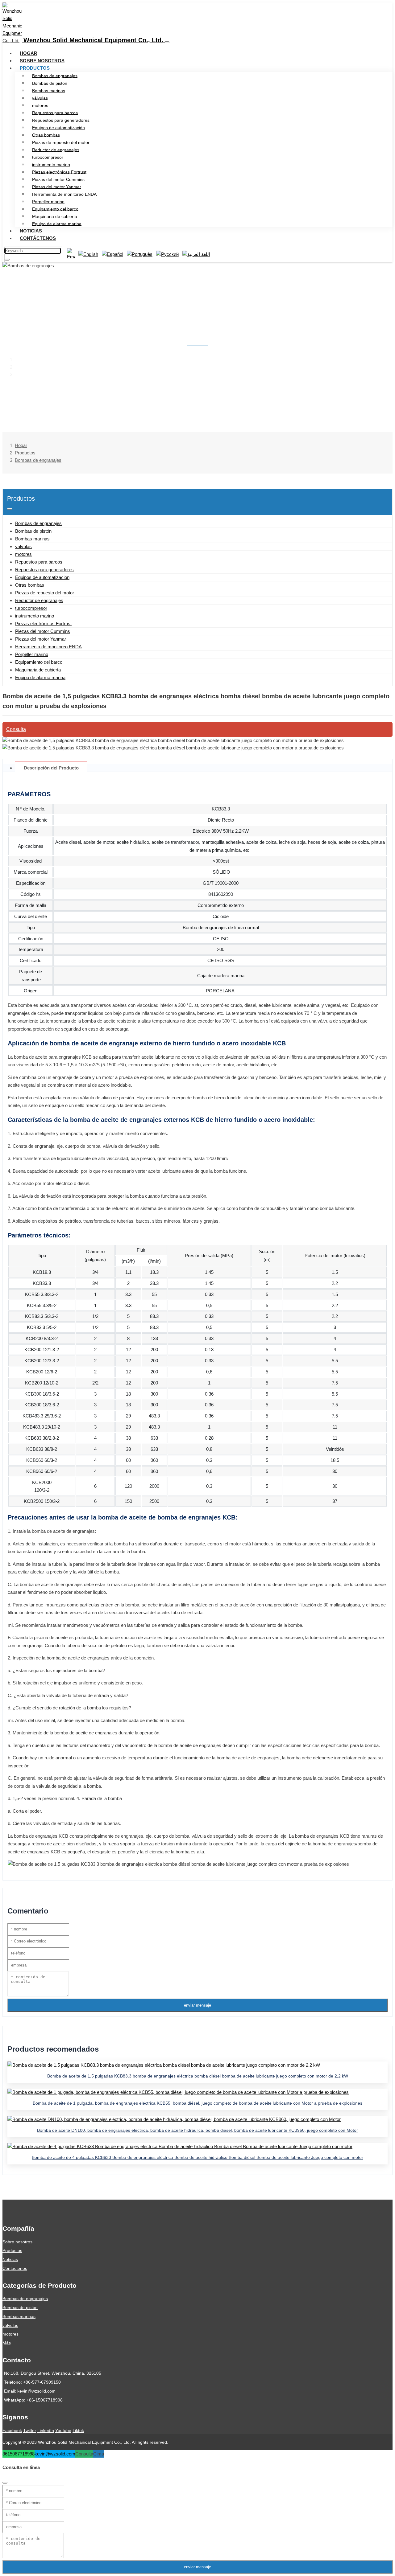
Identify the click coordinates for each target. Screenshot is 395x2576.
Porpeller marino (48, 201)
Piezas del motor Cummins (58, 179)
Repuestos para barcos (55, 113)
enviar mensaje (197, 2005)
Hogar (29, 53)
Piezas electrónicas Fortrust (59, 172)
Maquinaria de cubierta (55, 216)
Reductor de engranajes (56, 150)
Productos (35, 68)
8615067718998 (19, 2454)
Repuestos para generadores (61, 120)
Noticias (31, 231)
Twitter (30, 2430)
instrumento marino (51, 164)
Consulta (16, 729)
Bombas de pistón (50, 83)
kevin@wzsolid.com (36, 2391)
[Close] (5, 2483)
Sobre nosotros (42, 61)
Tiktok (78, 2430)
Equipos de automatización (58, 127)
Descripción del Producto (51, 768)
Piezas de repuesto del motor (61, 142)
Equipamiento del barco (55, 209)
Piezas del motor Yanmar (57, 187)
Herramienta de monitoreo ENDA (64, 194)
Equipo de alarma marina (57, 224)
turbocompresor (48, 157)
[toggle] (167, 42)
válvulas (40, 98)
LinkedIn (46, 2430)
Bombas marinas (49, 90)
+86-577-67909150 (42, 2382)
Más (7, 2343)
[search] (7, 260)
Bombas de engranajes (55, 76)
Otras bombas (46, 135)
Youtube (63, 2430)
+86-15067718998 (45, 2400)
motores (40, 105)
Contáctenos (38, 238)
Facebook (12, 2430)
